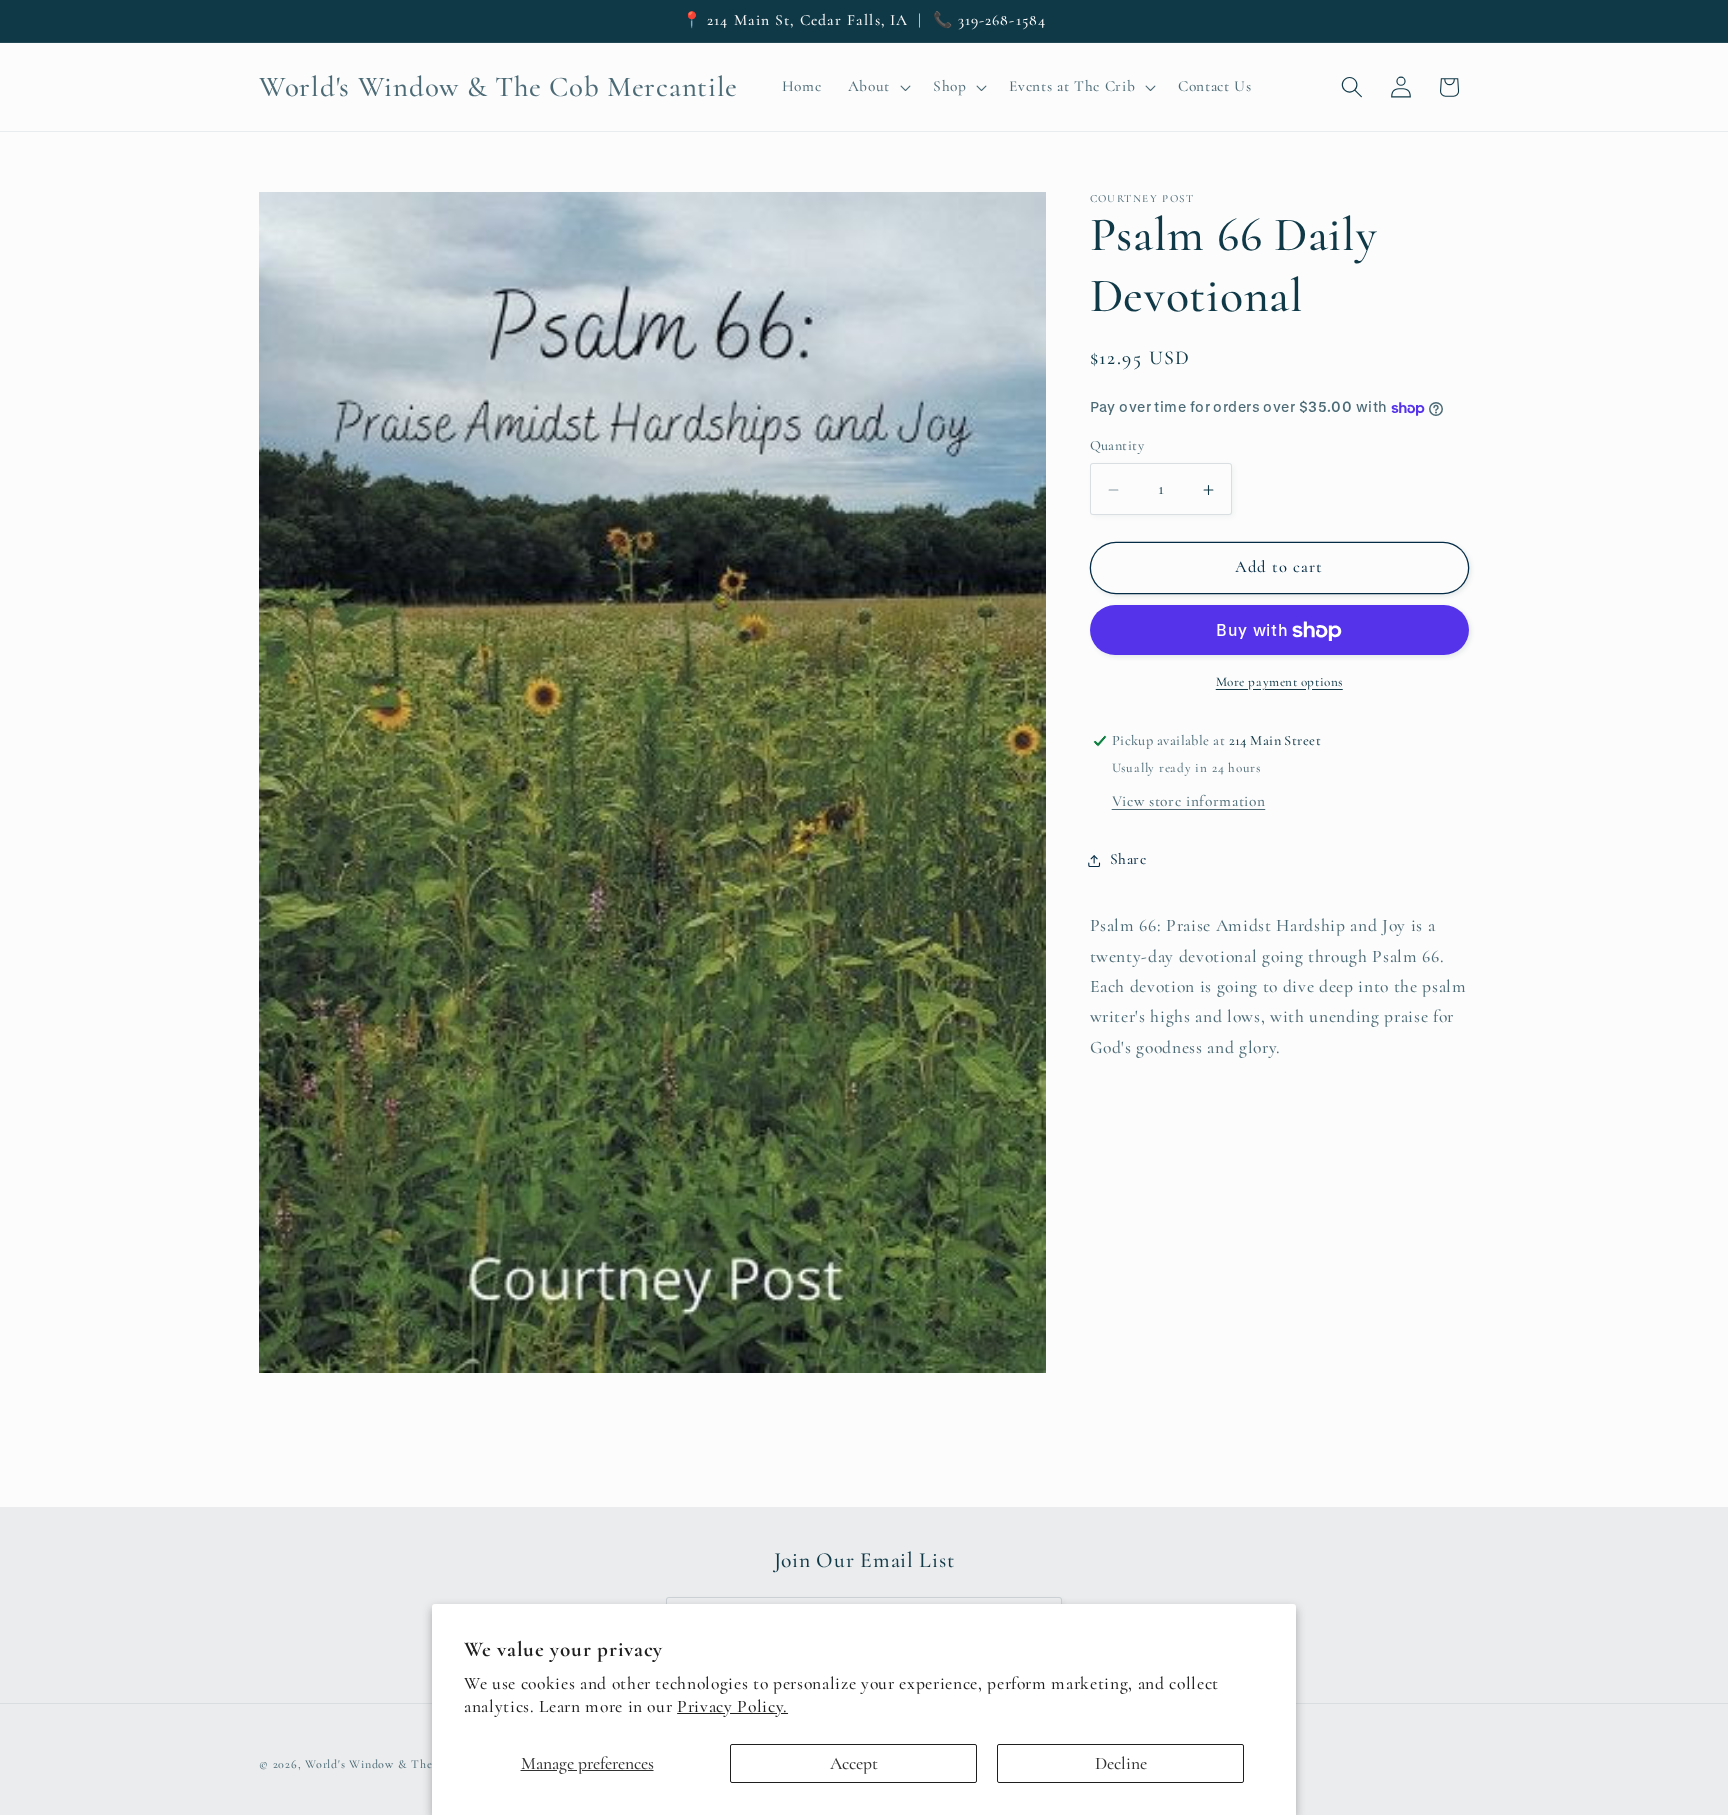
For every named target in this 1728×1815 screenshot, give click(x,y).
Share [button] (1128, 860)
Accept (854, 1763)
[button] (876, 87)
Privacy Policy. (732, 1706)
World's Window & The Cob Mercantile (412, 1764)
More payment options (1279, 683)
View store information (1189, 802)
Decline (1121, 1763)
